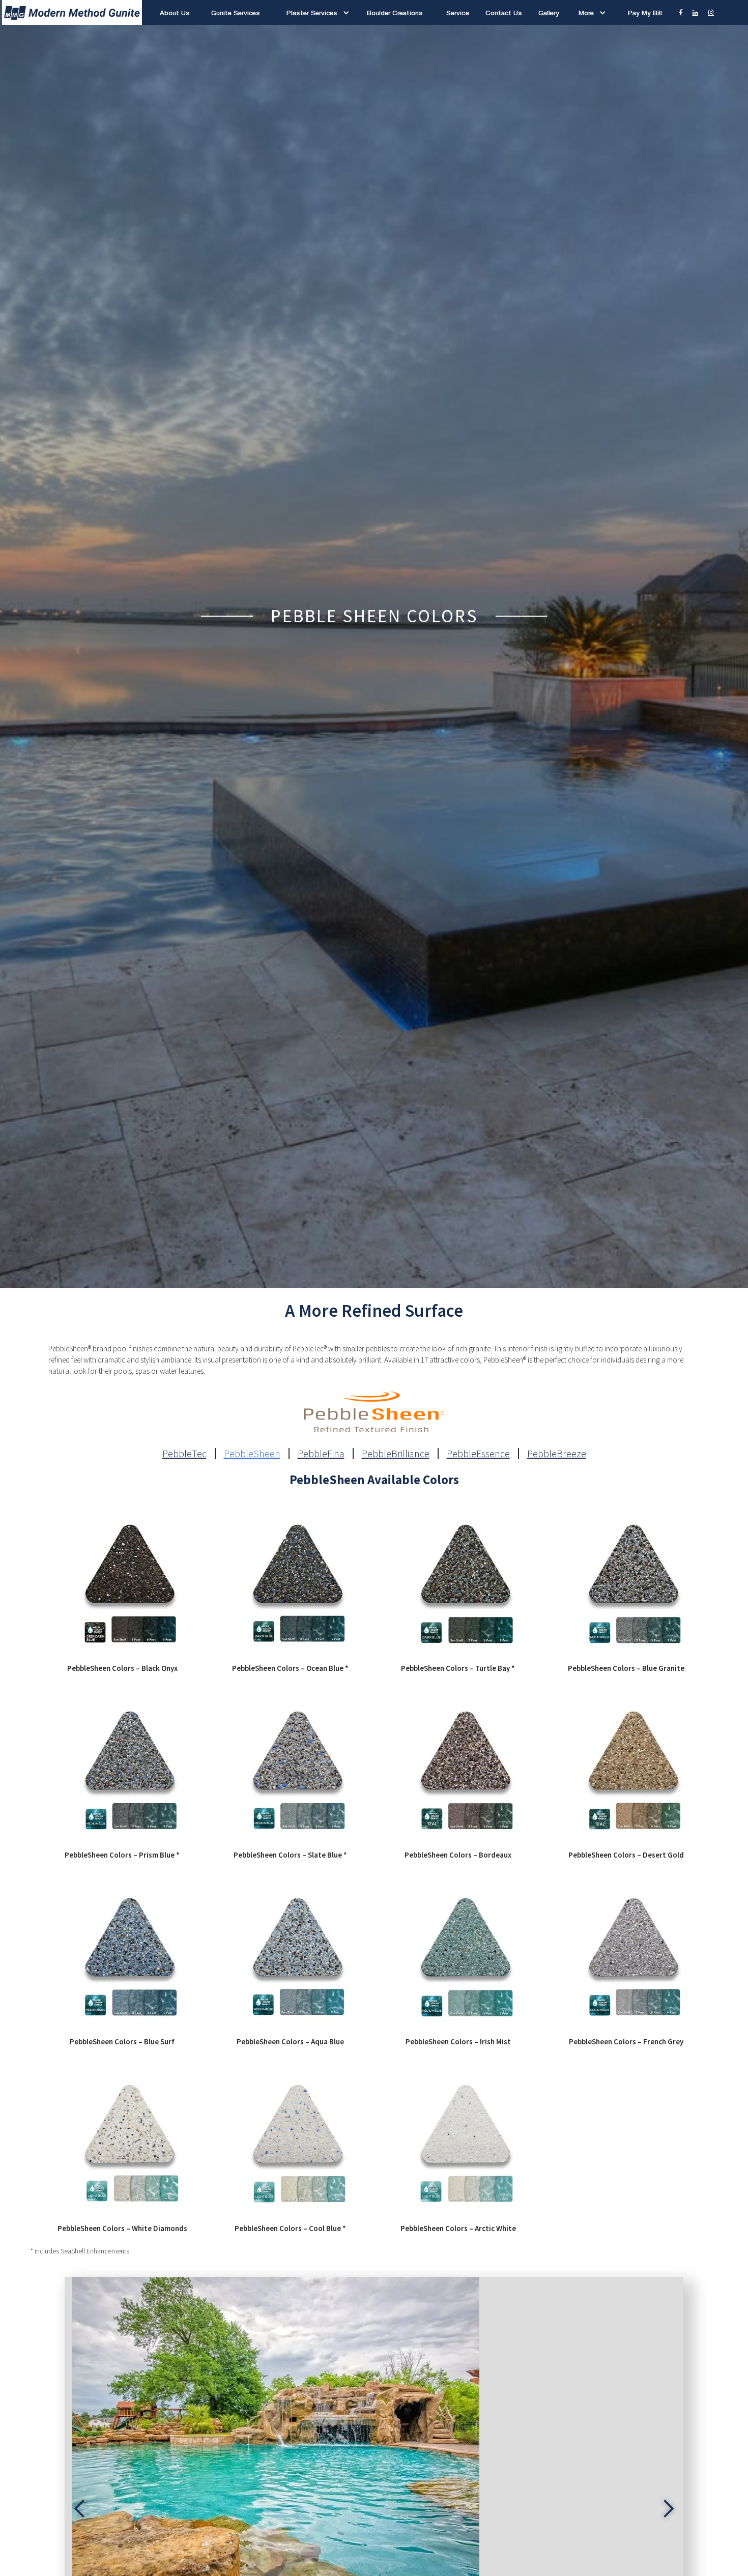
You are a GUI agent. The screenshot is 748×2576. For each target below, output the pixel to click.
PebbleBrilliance (396, 1454)
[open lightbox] (122, 1581)
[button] (314, 13)
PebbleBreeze (557, 1454)
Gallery (549, 13)
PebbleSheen (252, 1454)
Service (457, 13)
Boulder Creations (395, 13)
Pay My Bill (645, 13)
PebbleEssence (478, 1454)
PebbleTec (184, 1454)
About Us (175, 13)
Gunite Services (236, 13)
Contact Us (504, 13)
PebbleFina (321, 1454)
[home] (71, 12)
